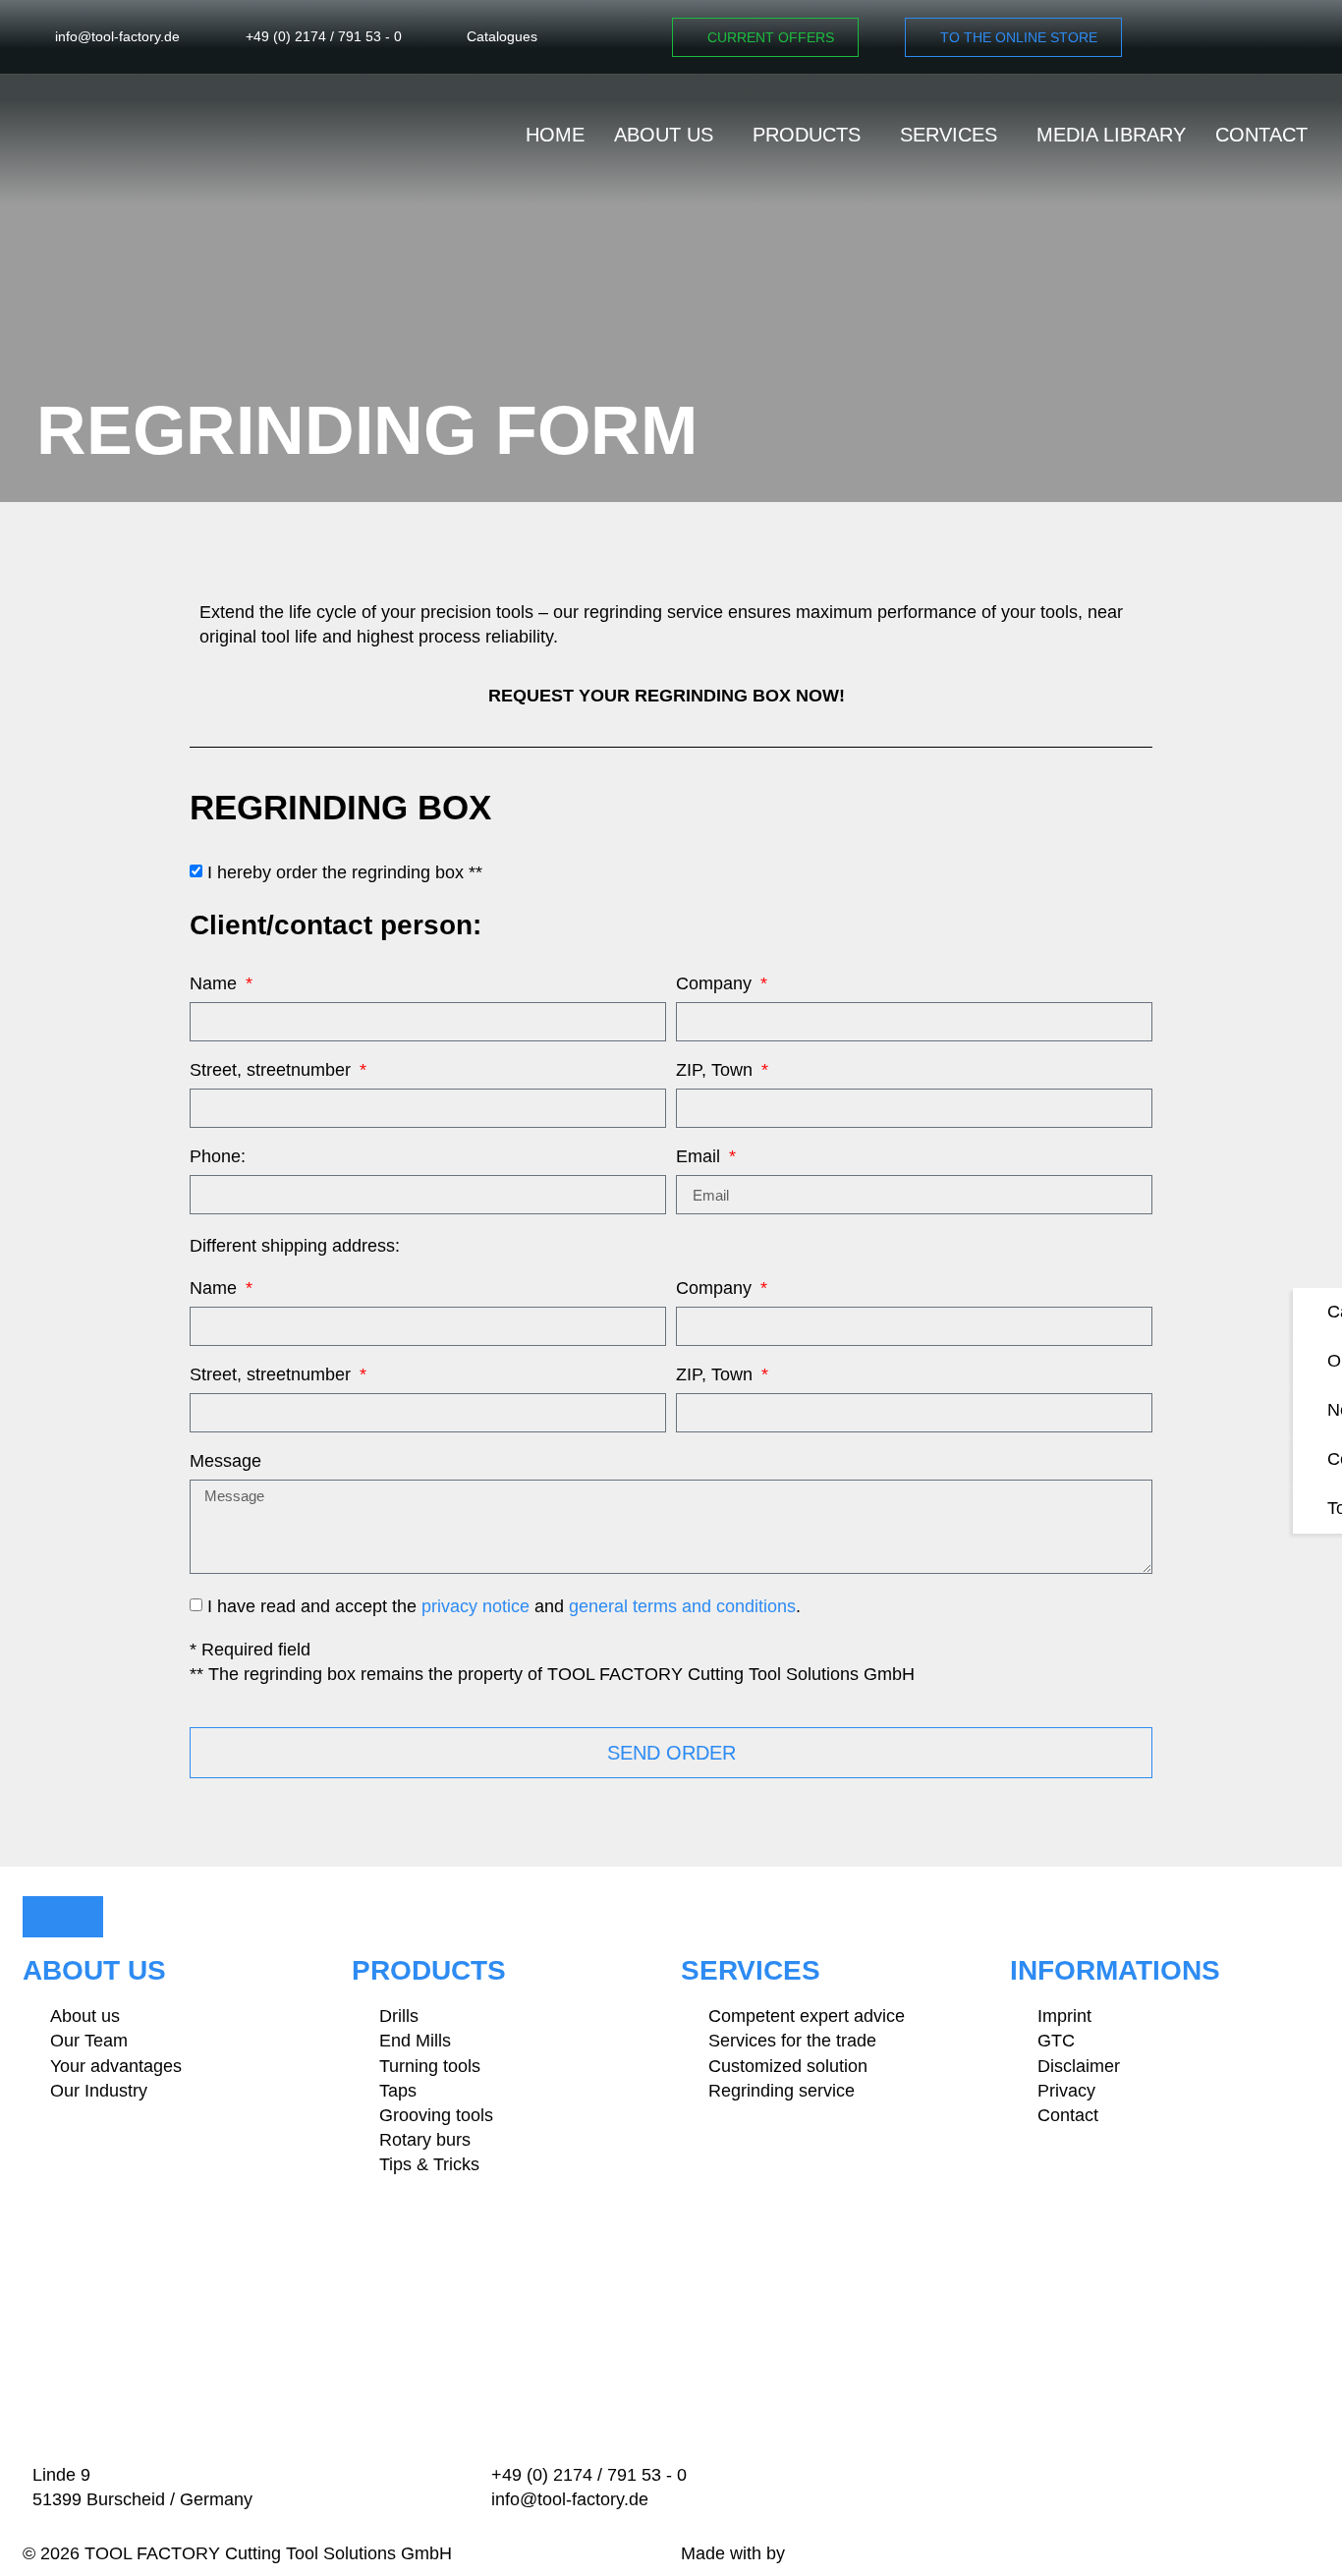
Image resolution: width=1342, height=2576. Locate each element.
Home (555, 135)
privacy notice (475, 1606)
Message (225, 1461)
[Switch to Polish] (1253, 37)
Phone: (218, 1157)
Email (700, 1157)
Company (716, 984)
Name (216, 984)
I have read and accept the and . (504, 1606)
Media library (1111, 135)
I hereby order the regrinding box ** (345, 872)
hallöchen (828, 2553)
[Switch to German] (1292, 37)
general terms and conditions (682, 1606)
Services (949, 135)
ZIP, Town (717, 1070)
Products (807, 135)
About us (664, 135)
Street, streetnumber (273, 1070)
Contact (1261, 135)
